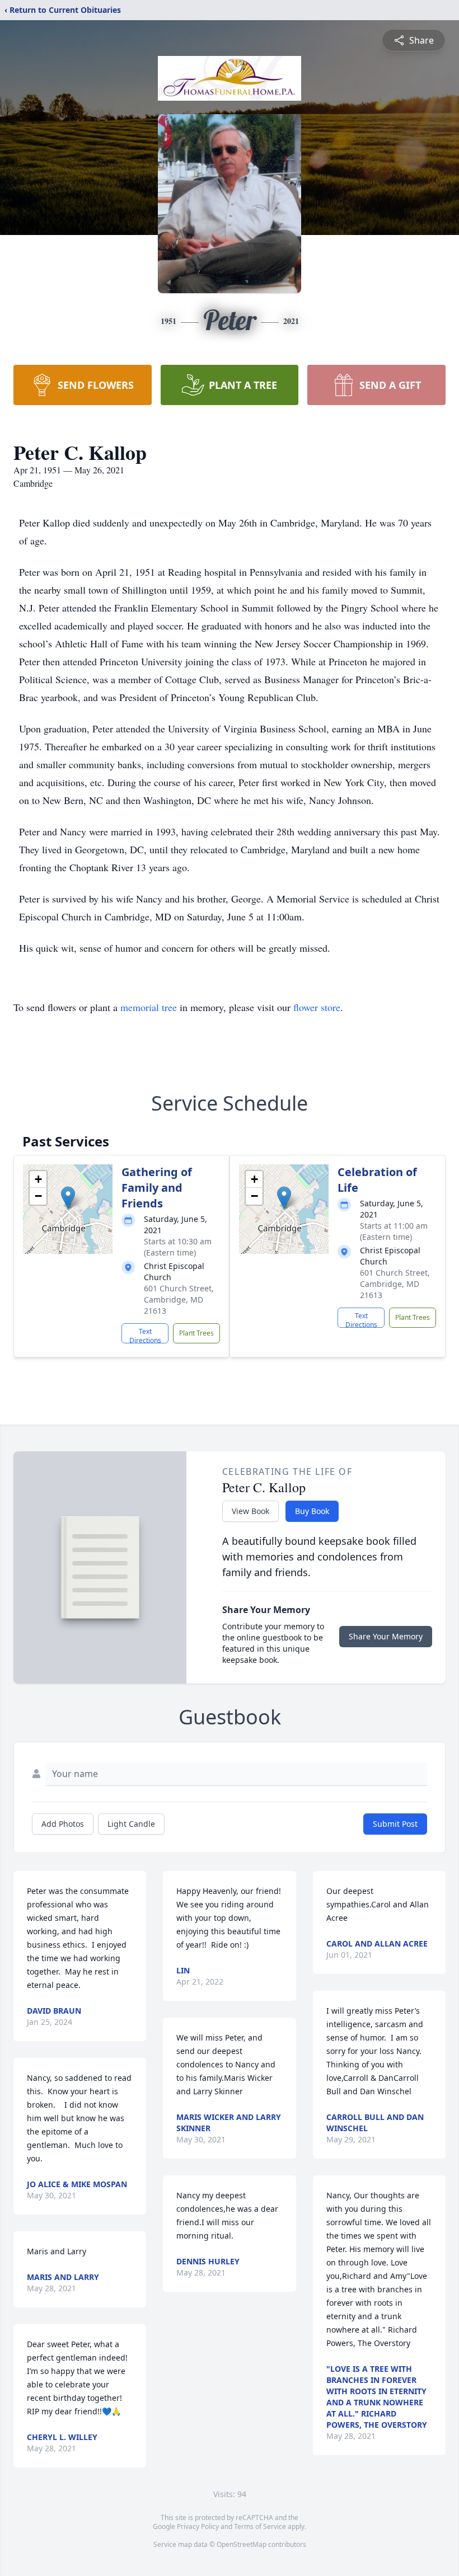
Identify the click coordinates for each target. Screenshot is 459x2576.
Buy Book (312, 1511)
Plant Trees (196, 1333)
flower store (317, 1007)
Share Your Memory (386, 1636)
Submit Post (395, 1824)
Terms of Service (260, 2526)
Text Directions (145, 1335)
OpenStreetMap (242, 2544)
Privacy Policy (198, 2526)
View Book (250, 1511)
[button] (68, 1198)
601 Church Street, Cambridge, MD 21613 (179, 1299)
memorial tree (149, 1007)
